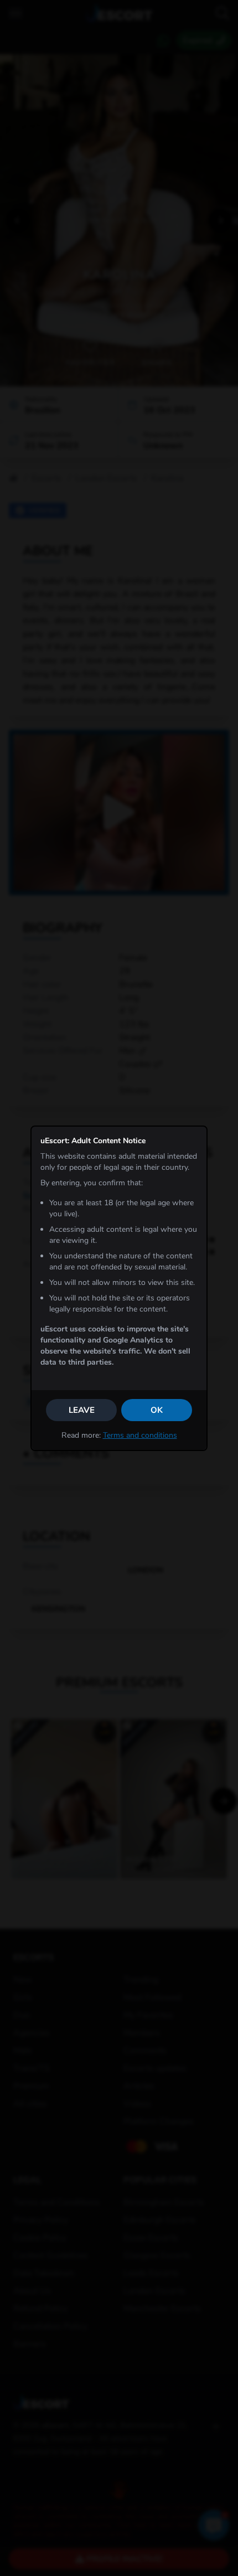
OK (157, 1410)
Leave (82, 1410)
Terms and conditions (140, 1435)
